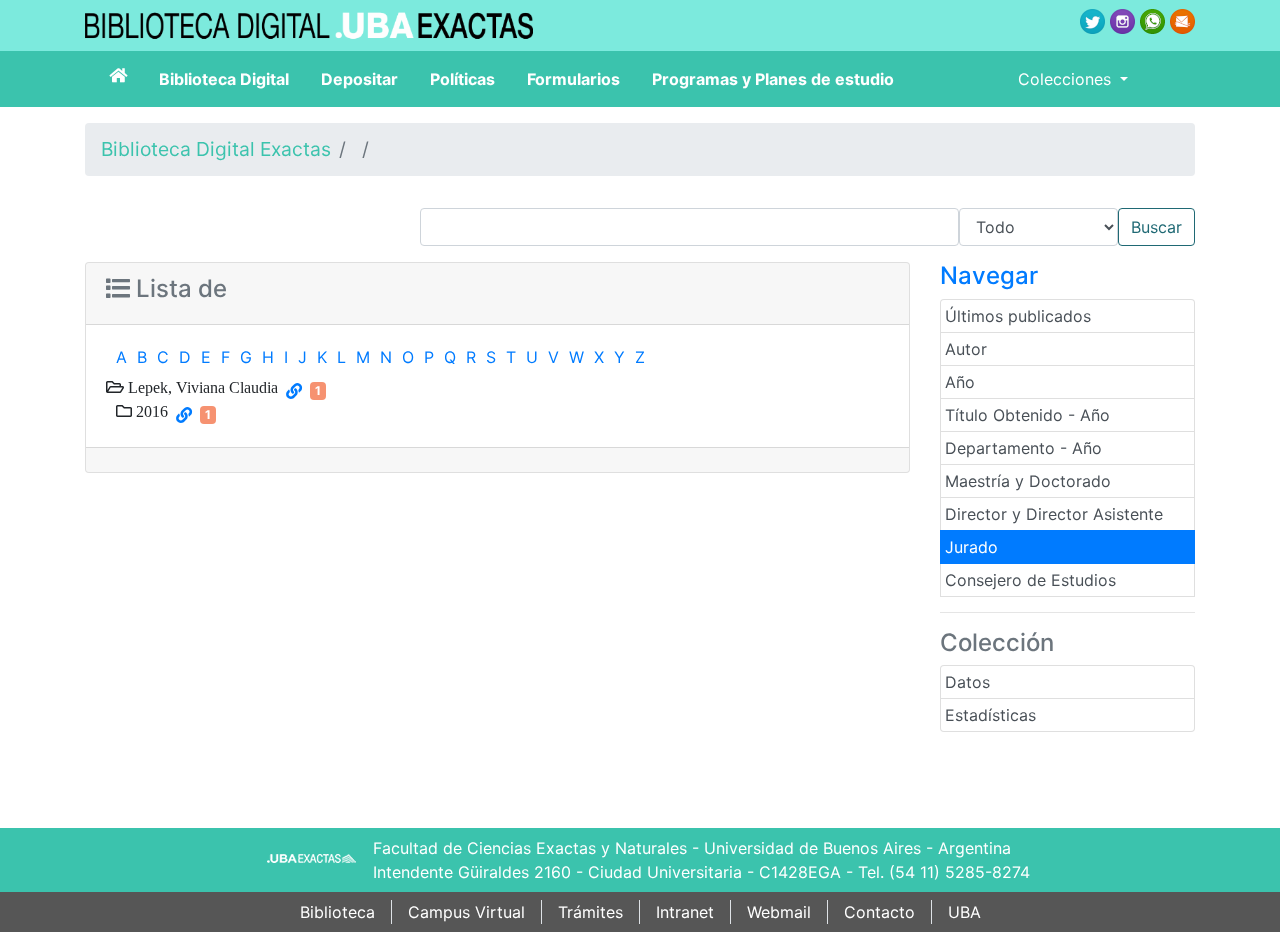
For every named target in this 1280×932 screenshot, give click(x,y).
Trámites (590, 912)
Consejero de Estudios (1030, 580)
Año (960, 382)
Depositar (359, 79)
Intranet (685, 912)
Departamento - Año (1023, 448)
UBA (964, 912)
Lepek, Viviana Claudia (201, 387)
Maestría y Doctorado (1028, 481)
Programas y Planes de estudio (773, 79)
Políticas (462, 79)
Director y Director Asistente (1054, 514)
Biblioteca (337, 912)
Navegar (989, 275)
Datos (967, 682)
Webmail (779, 912)
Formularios (573, 79)
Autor (966, 349)
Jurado (971, 547)
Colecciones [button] (1067, 79)
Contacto (879, 912)
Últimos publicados (1018, 316)
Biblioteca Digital (224, 79)
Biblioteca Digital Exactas (216, 149)
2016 (150, 411)
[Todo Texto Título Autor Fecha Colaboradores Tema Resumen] (807, 227)
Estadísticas (990, 715)
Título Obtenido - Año (1027, 415)
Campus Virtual (466, 912)
